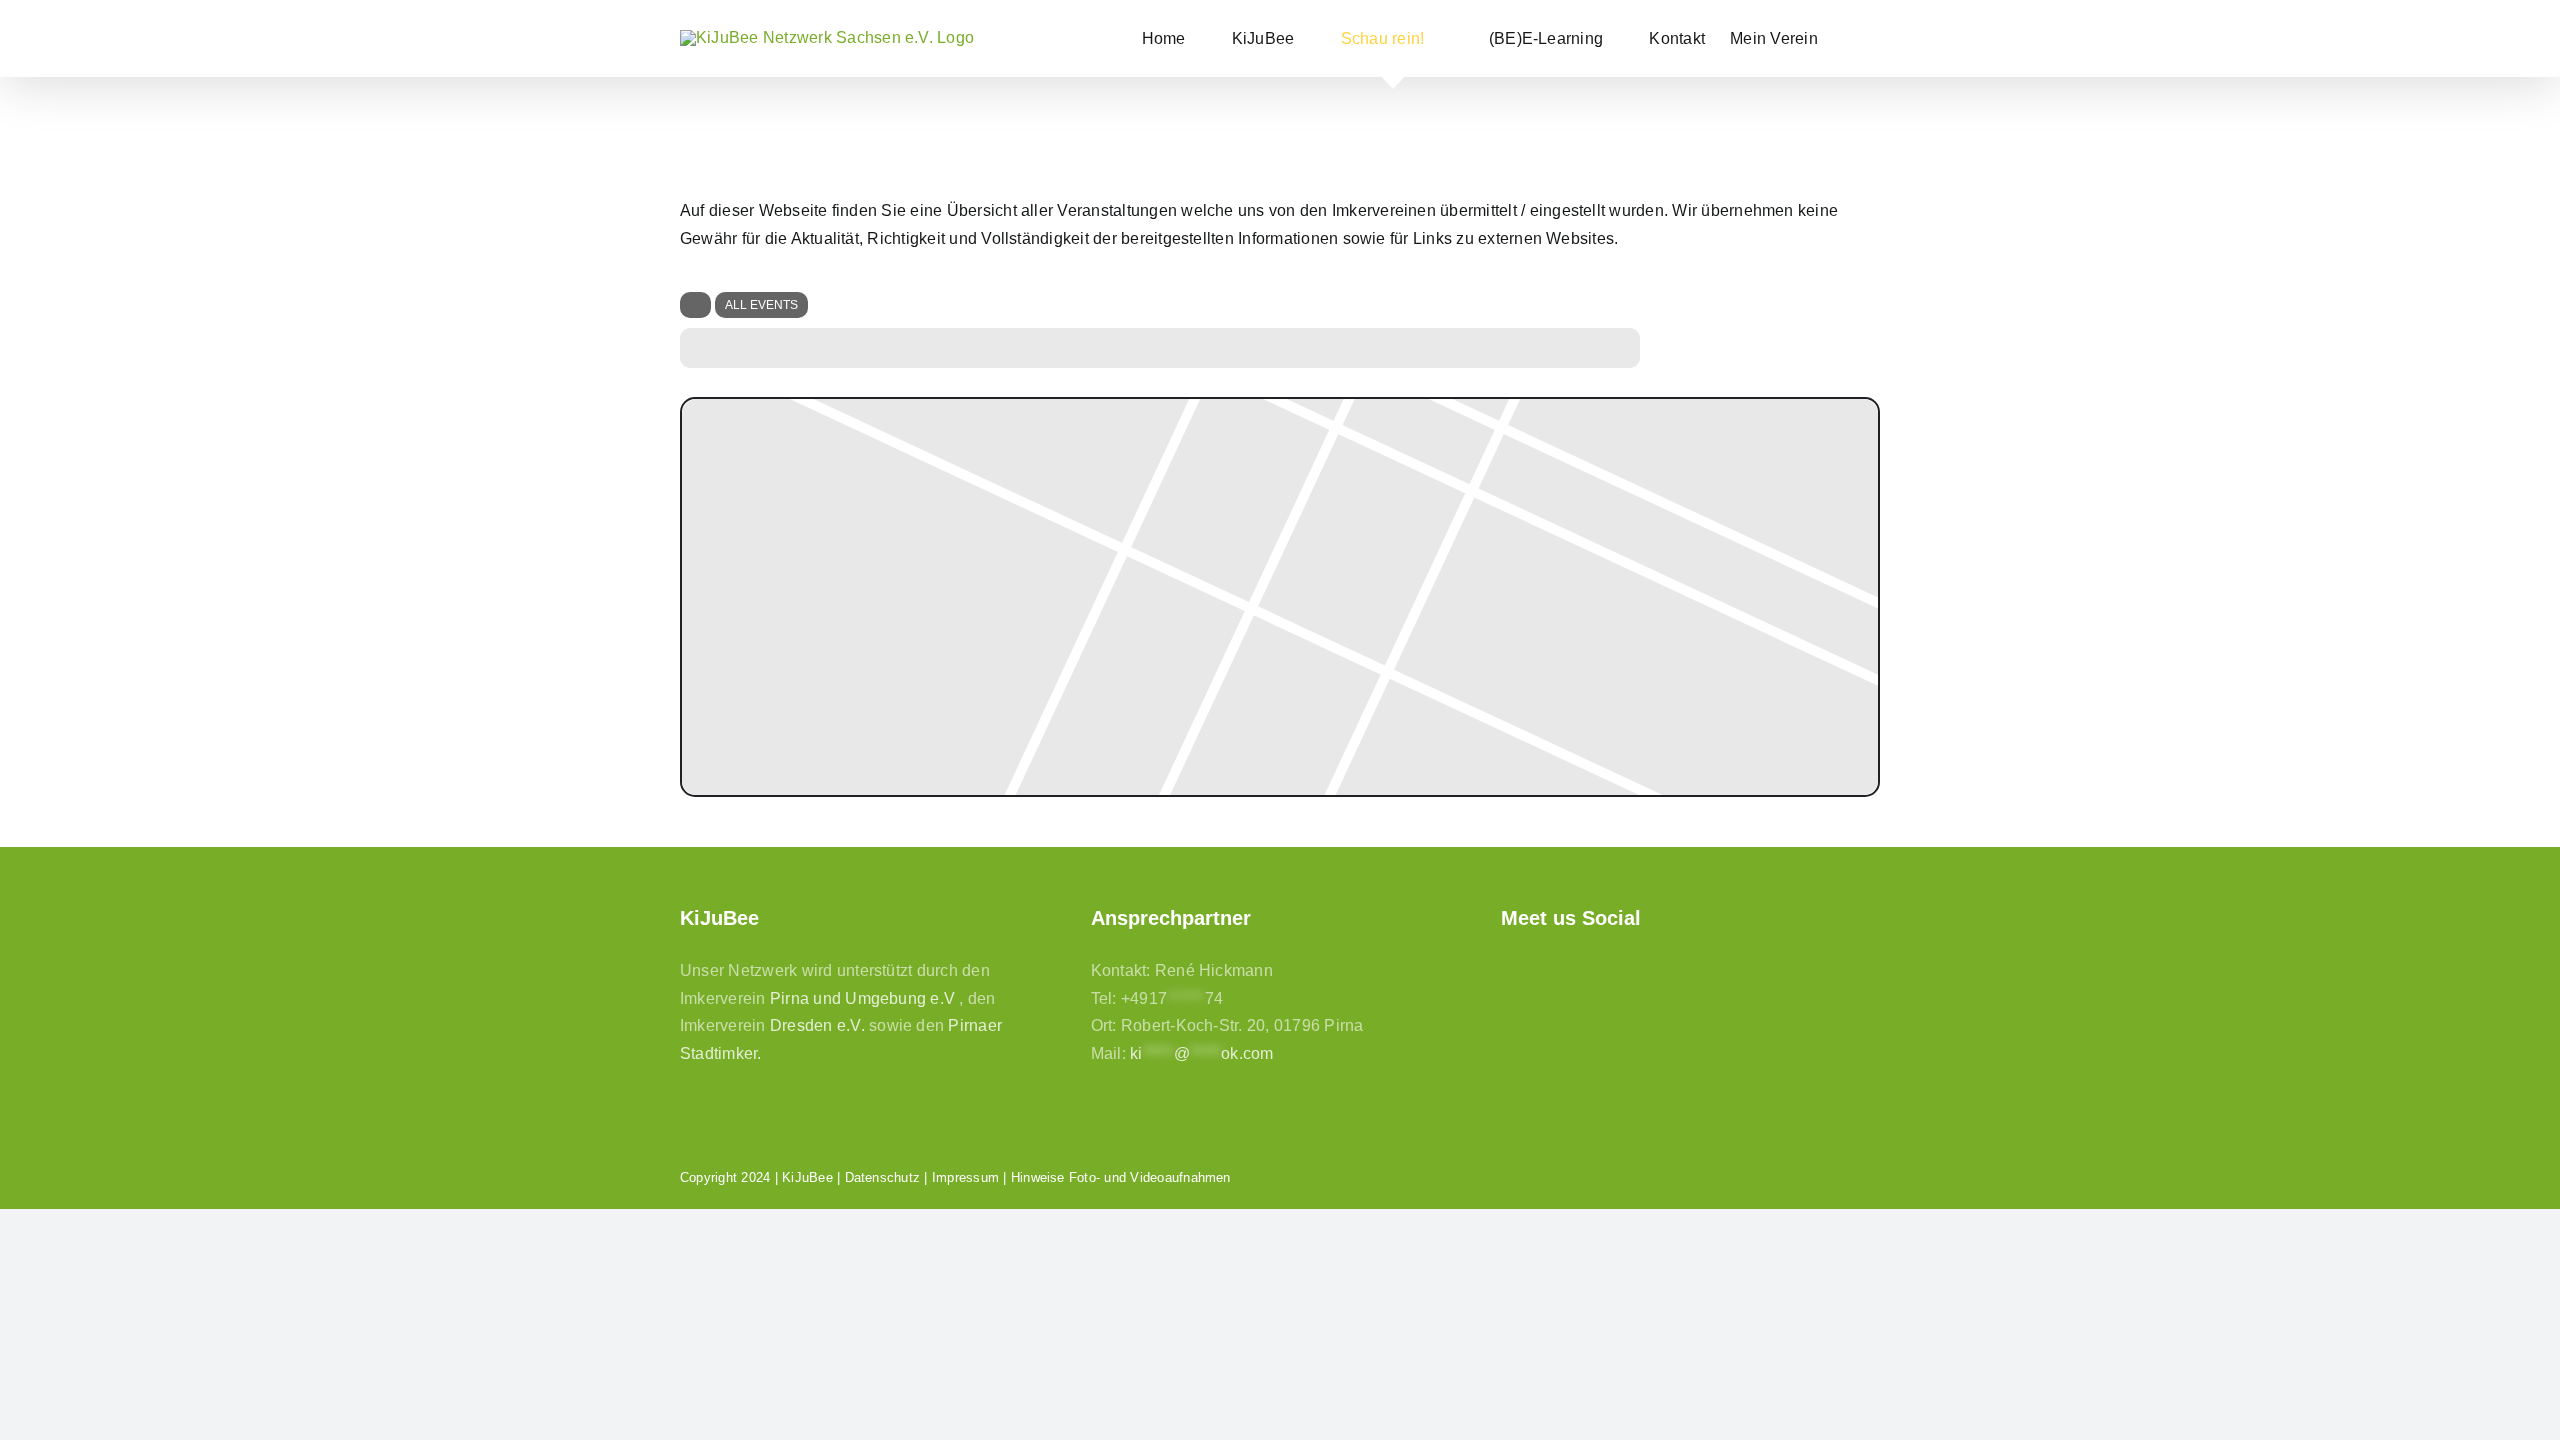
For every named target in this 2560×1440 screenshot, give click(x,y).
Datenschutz (883, 1177)
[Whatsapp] (1614, 969)
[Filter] (695, 305)
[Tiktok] (1579, 969)
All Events (761, 305)
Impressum (965, 1177)
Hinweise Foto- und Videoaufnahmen (1121, 1177)
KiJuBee (807, 1177)
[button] (1849, 38)
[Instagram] (1545, 969)
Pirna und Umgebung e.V (862, 998)
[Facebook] (1510, 969)
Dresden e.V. (817, 1025)
